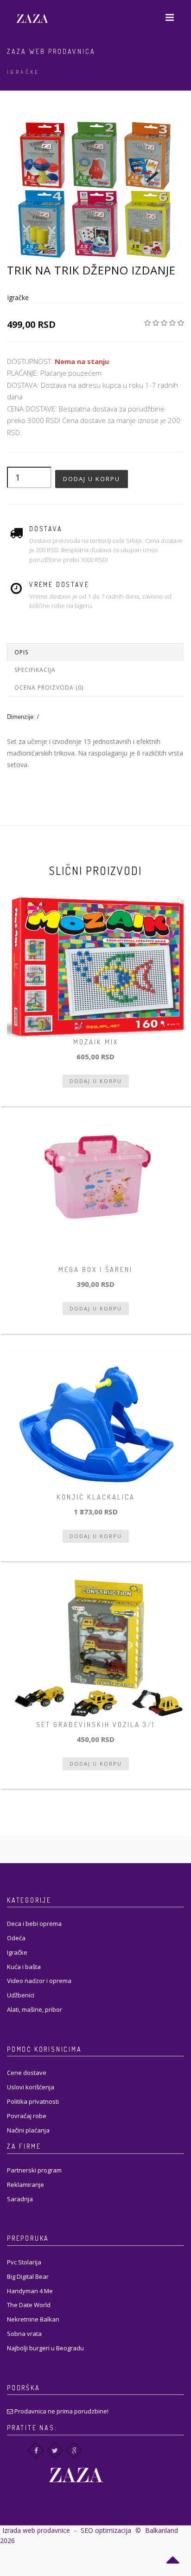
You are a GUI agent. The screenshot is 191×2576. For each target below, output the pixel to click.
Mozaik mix (96, 1042)
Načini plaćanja (28, 2130)
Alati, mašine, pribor (35, 2009)
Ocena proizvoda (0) (49, 688)
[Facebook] (36, 2450)
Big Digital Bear (28, 2276)
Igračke (23, 72)
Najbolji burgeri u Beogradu (45, 2348)
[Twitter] (55, 2450)
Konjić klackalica (96, 1497)
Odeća (16, 1938)
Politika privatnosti (33, 2101)
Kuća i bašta (24, 1967)
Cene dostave (27, 2073)
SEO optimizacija (106, 2530)
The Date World (29, 2305)
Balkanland (162, 2530)
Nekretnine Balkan (33, 2319)
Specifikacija (35, 670)
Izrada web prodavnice (36, 2530)
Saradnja (20, 2199)
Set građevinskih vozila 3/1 (95, 1725)
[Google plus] (74, 2450)
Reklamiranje (25, 2185)
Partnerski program (34, 2170)
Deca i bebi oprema (34, 1924)
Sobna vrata (24, 2334)
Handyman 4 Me (30, 2291)
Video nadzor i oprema (39, 1981)
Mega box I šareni (95, 1269)
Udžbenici (21, 1995)
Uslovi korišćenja (31, 2087)
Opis (21, 652)
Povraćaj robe (27, 2116)
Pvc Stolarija (24, 2262)
